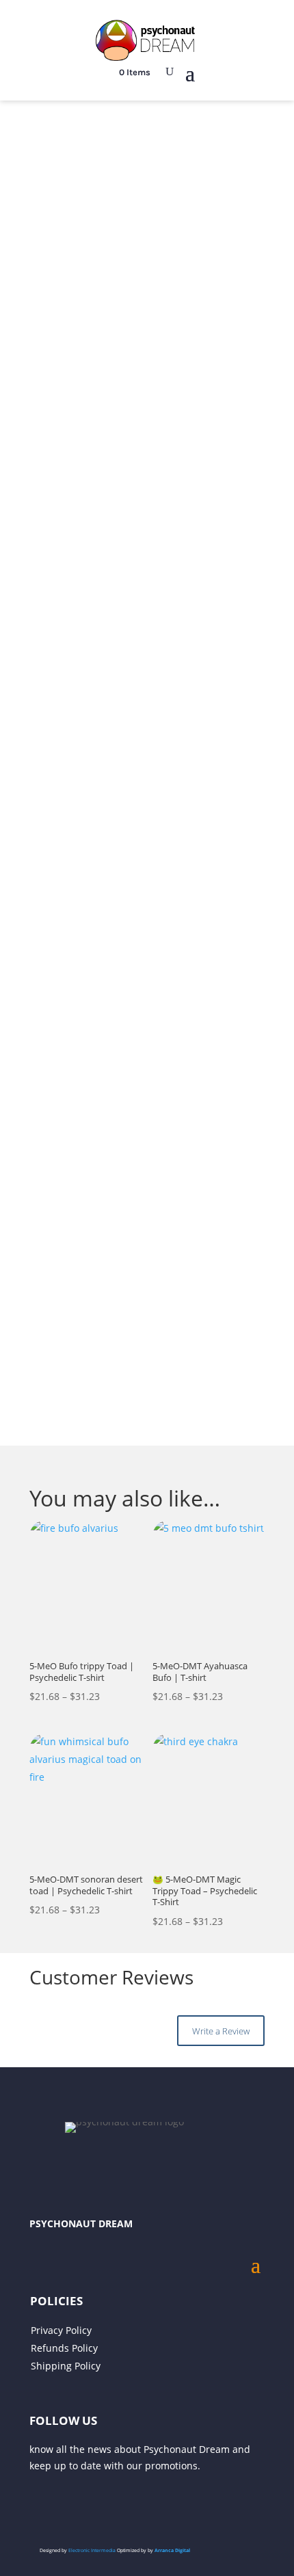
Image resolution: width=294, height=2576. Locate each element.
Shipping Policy (66, 2366)
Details (172, 1173)
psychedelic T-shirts (183, 1423)
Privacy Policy (61, 2330)
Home (28, 142)
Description (75, 1173)
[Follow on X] (40, 2506)
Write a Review (221, 2031)
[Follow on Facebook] (95, 2506)
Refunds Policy (64, 2348)
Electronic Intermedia (93, 2550)
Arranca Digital (172, 2550)
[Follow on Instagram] (68, 2506)
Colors (45, 810)
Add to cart (147, 1002)
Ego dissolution (79, 142)
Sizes (42, 855)
